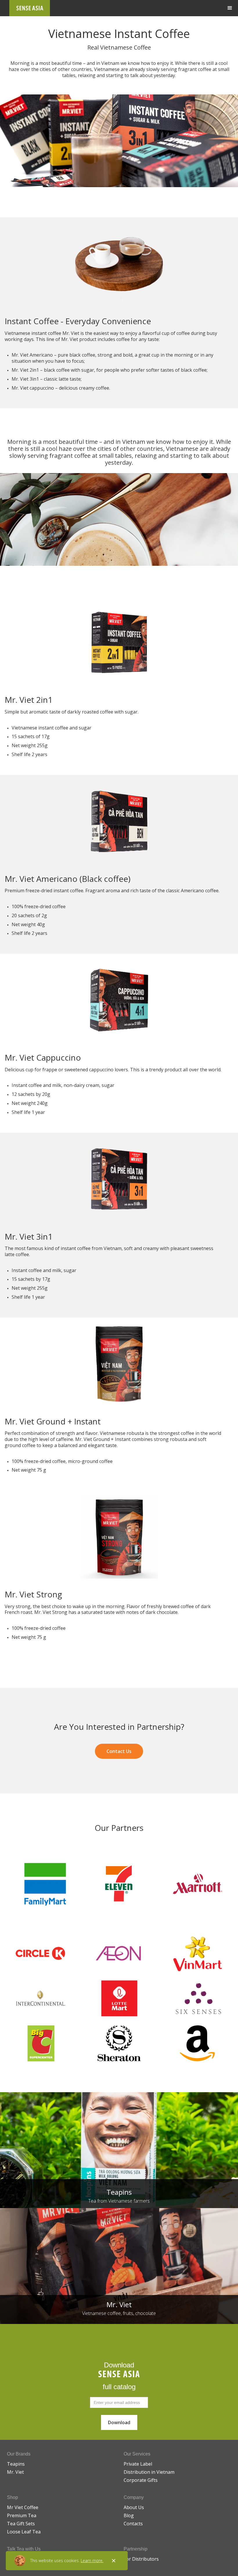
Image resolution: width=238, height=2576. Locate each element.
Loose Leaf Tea (24, 2532)
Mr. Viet (15, 2472)
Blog (129, 2515)
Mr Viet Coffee (23, 2507)
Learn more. (92, 2561)
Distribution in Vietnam (149, 2472)
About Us (134, 2507)
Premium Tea (22, 2515)
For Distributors (141, 2559)
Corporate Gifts (141, 2480)
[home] (30, 8)
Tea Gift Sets (21, 2524)
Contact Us (119, 1751)
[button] (230, 8)
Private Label (138, 2464)
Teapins (16, 2464)
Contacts (133, 2524)
